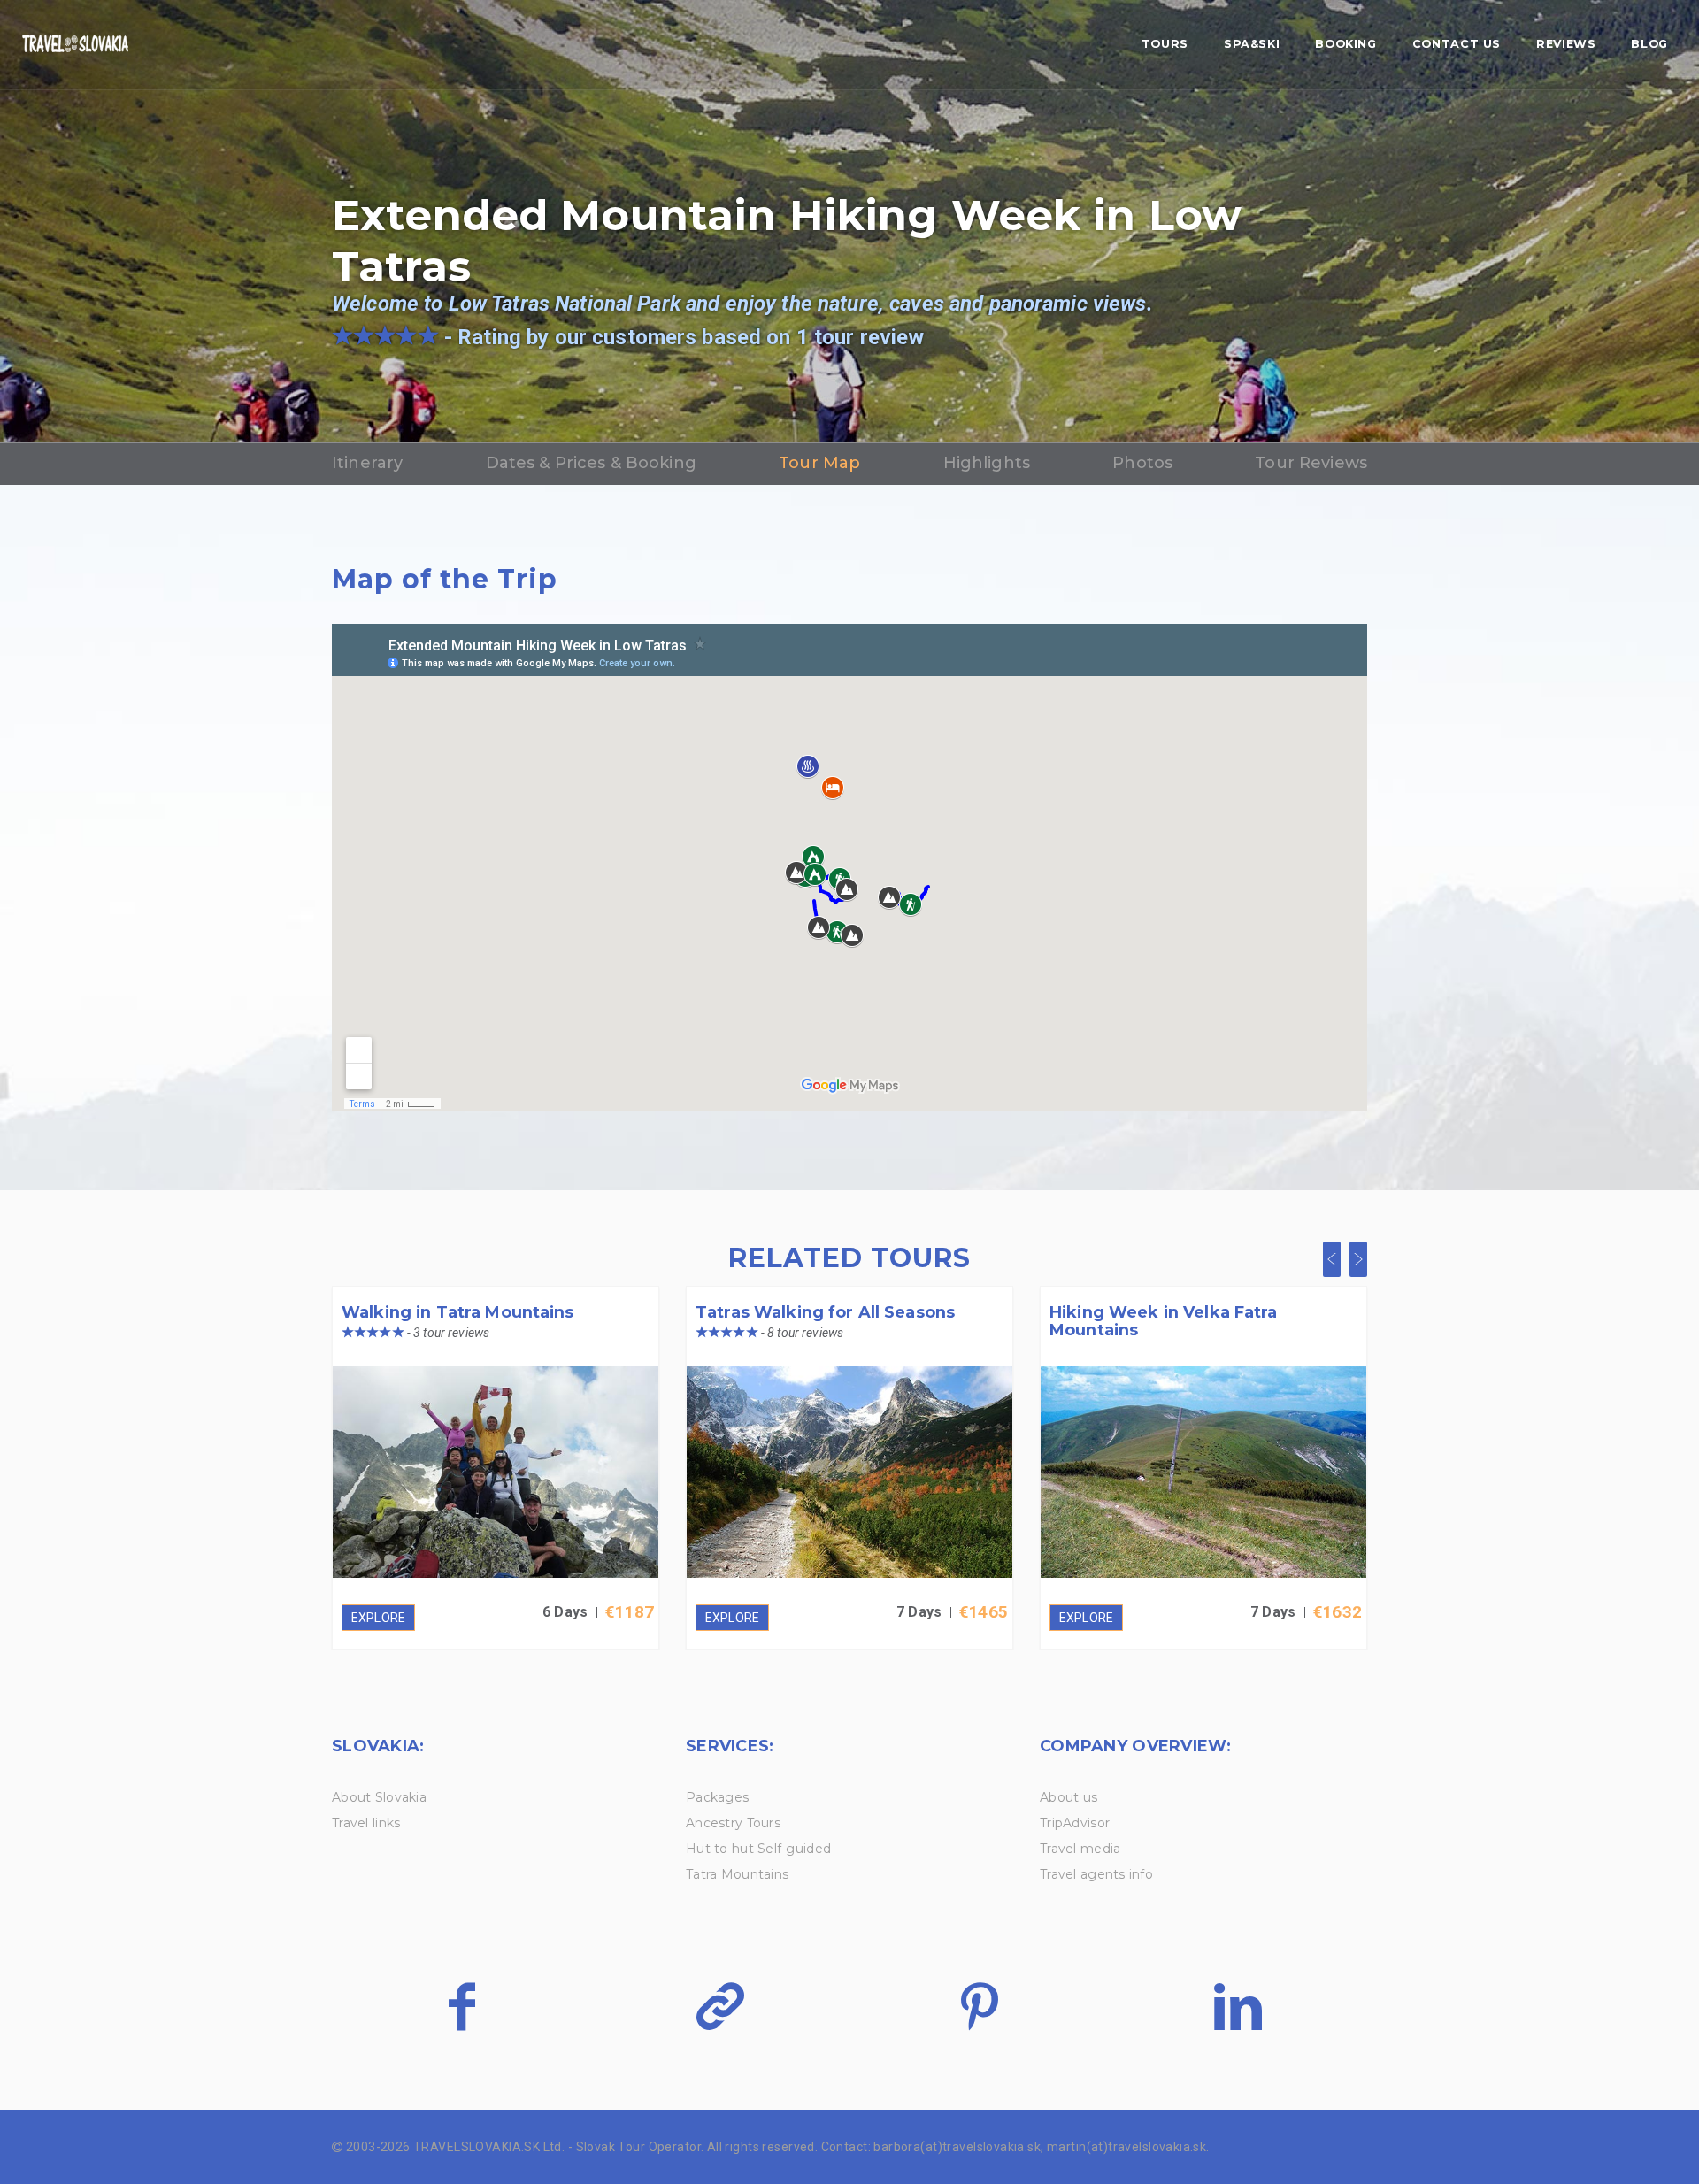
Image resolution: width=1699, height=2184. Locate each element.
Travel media (1080, 1849)
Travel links (366, 1823)
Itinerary (367, 463)
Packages (717, 1797)
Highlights (987, 463)
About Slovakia (379, 1797)
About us (1069, 1797)
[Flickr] (720, 2006)
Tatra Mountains (737, 1874)
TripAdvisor (1075, 1823)
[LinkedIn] (1238, 2006)
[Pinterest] (979, 2006)
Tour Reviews (1311, 463)
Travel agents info (1096, 1874)
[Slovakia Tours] (75, 45)
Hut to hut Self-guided (758, 1849)
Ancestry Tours (733, 1823)
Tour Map (819, 463)
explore (378, 1618)
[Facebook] (461, 2006)
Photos (1142, 463)
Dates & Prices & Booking (591, 463)
